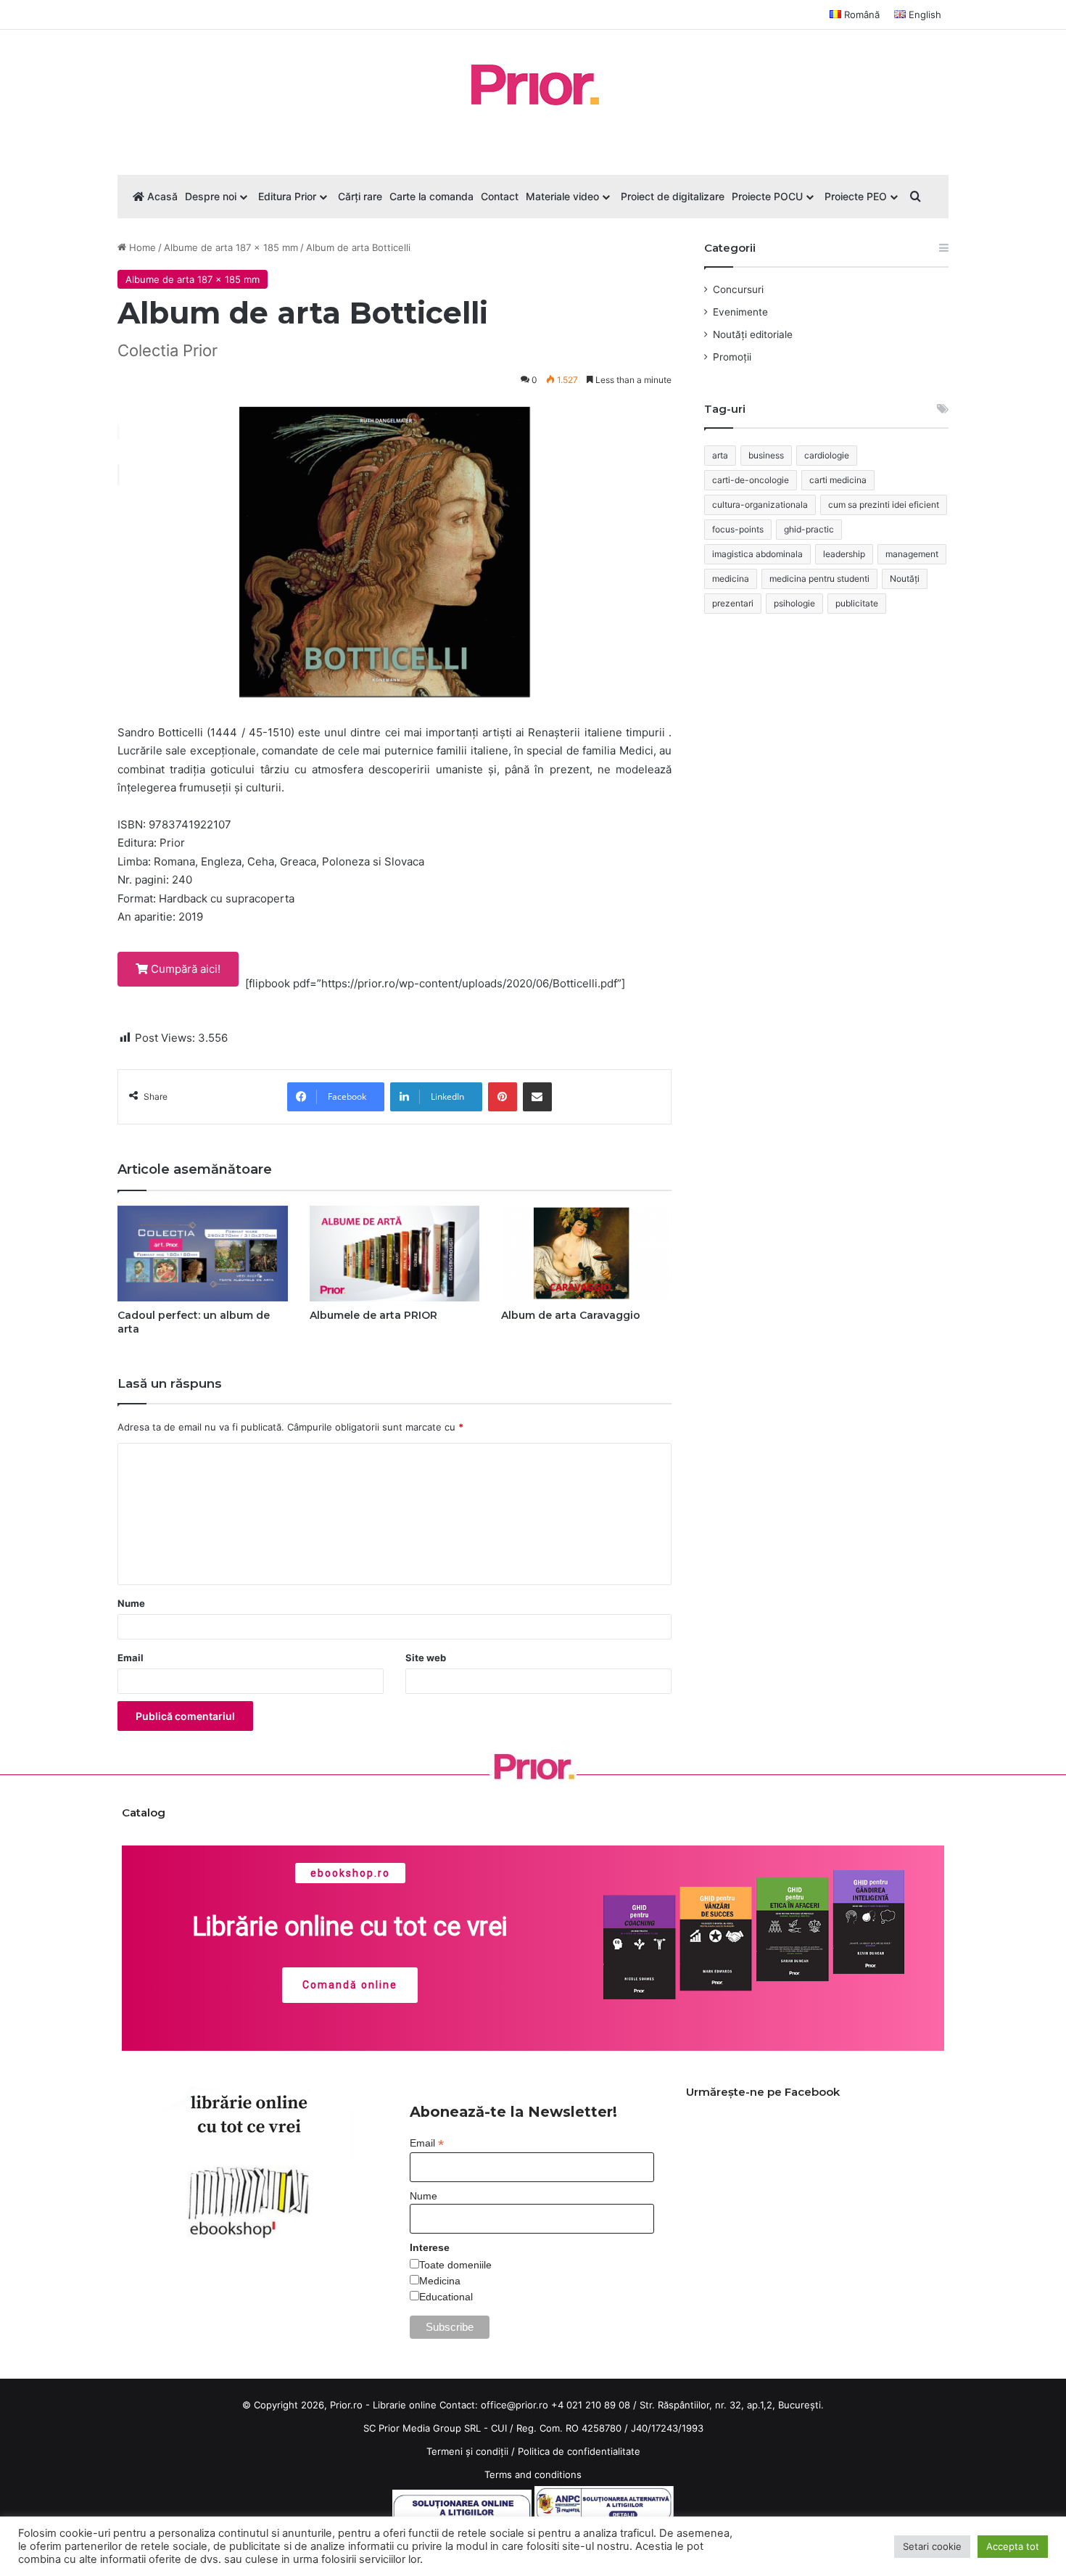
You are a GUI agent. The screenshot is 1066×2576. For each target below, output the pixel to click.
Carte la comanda (431, 196)
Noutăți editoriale (753, 334)
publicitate (857, 603)
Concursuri (738, 289)
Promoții (732, 357)
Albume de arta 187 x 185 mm (231, 247)
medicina (731, 579)
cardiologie (827, 455)
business (766, 455)
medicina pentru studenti (819, 579)
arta (720, 455)
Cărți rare (360, 196)
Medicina (440, 2281)
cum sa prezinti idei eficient (884, 505)
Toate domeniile (455, 2265)
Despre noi (211, 196)
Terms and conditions (533, 2474)
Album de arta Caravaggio (571, 1315)
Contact (500, 196)
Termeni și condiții (467, 2451)
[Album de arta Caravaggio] (586, 1254)
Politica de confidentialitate (579, 2451)
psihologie (794, 603)
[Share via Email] (537, 1097)
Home (141, 247)
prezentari (733, 603)
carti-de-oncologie (751, 480)
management (912, 554)
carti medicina (838, 480)
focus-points (738, 529)
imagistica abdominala (757, 554)
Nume (131, 1603)
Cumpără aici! (184, 969)
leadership (844, 554)
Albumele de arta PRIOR (373, 1315)
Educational (446, 2297)
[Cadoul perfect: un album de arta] (203, 1254)
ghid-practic (809, 529)
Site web (426, 1658)
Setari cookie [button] (932, 2546)
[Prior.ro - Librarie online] (533, 85)
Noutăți (905, 579)
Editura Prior (287, 196)
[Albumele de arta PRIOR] (395, 1254)
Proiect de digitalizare (673, 196)
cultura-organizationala (760, 505)
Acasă (161, 196)
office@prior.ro (515, 2405)
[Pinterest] (503, 1097)
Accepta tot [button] (1013, 2546)
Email (131, 1658)
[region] (533, 1949)
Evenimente (740, 312)
